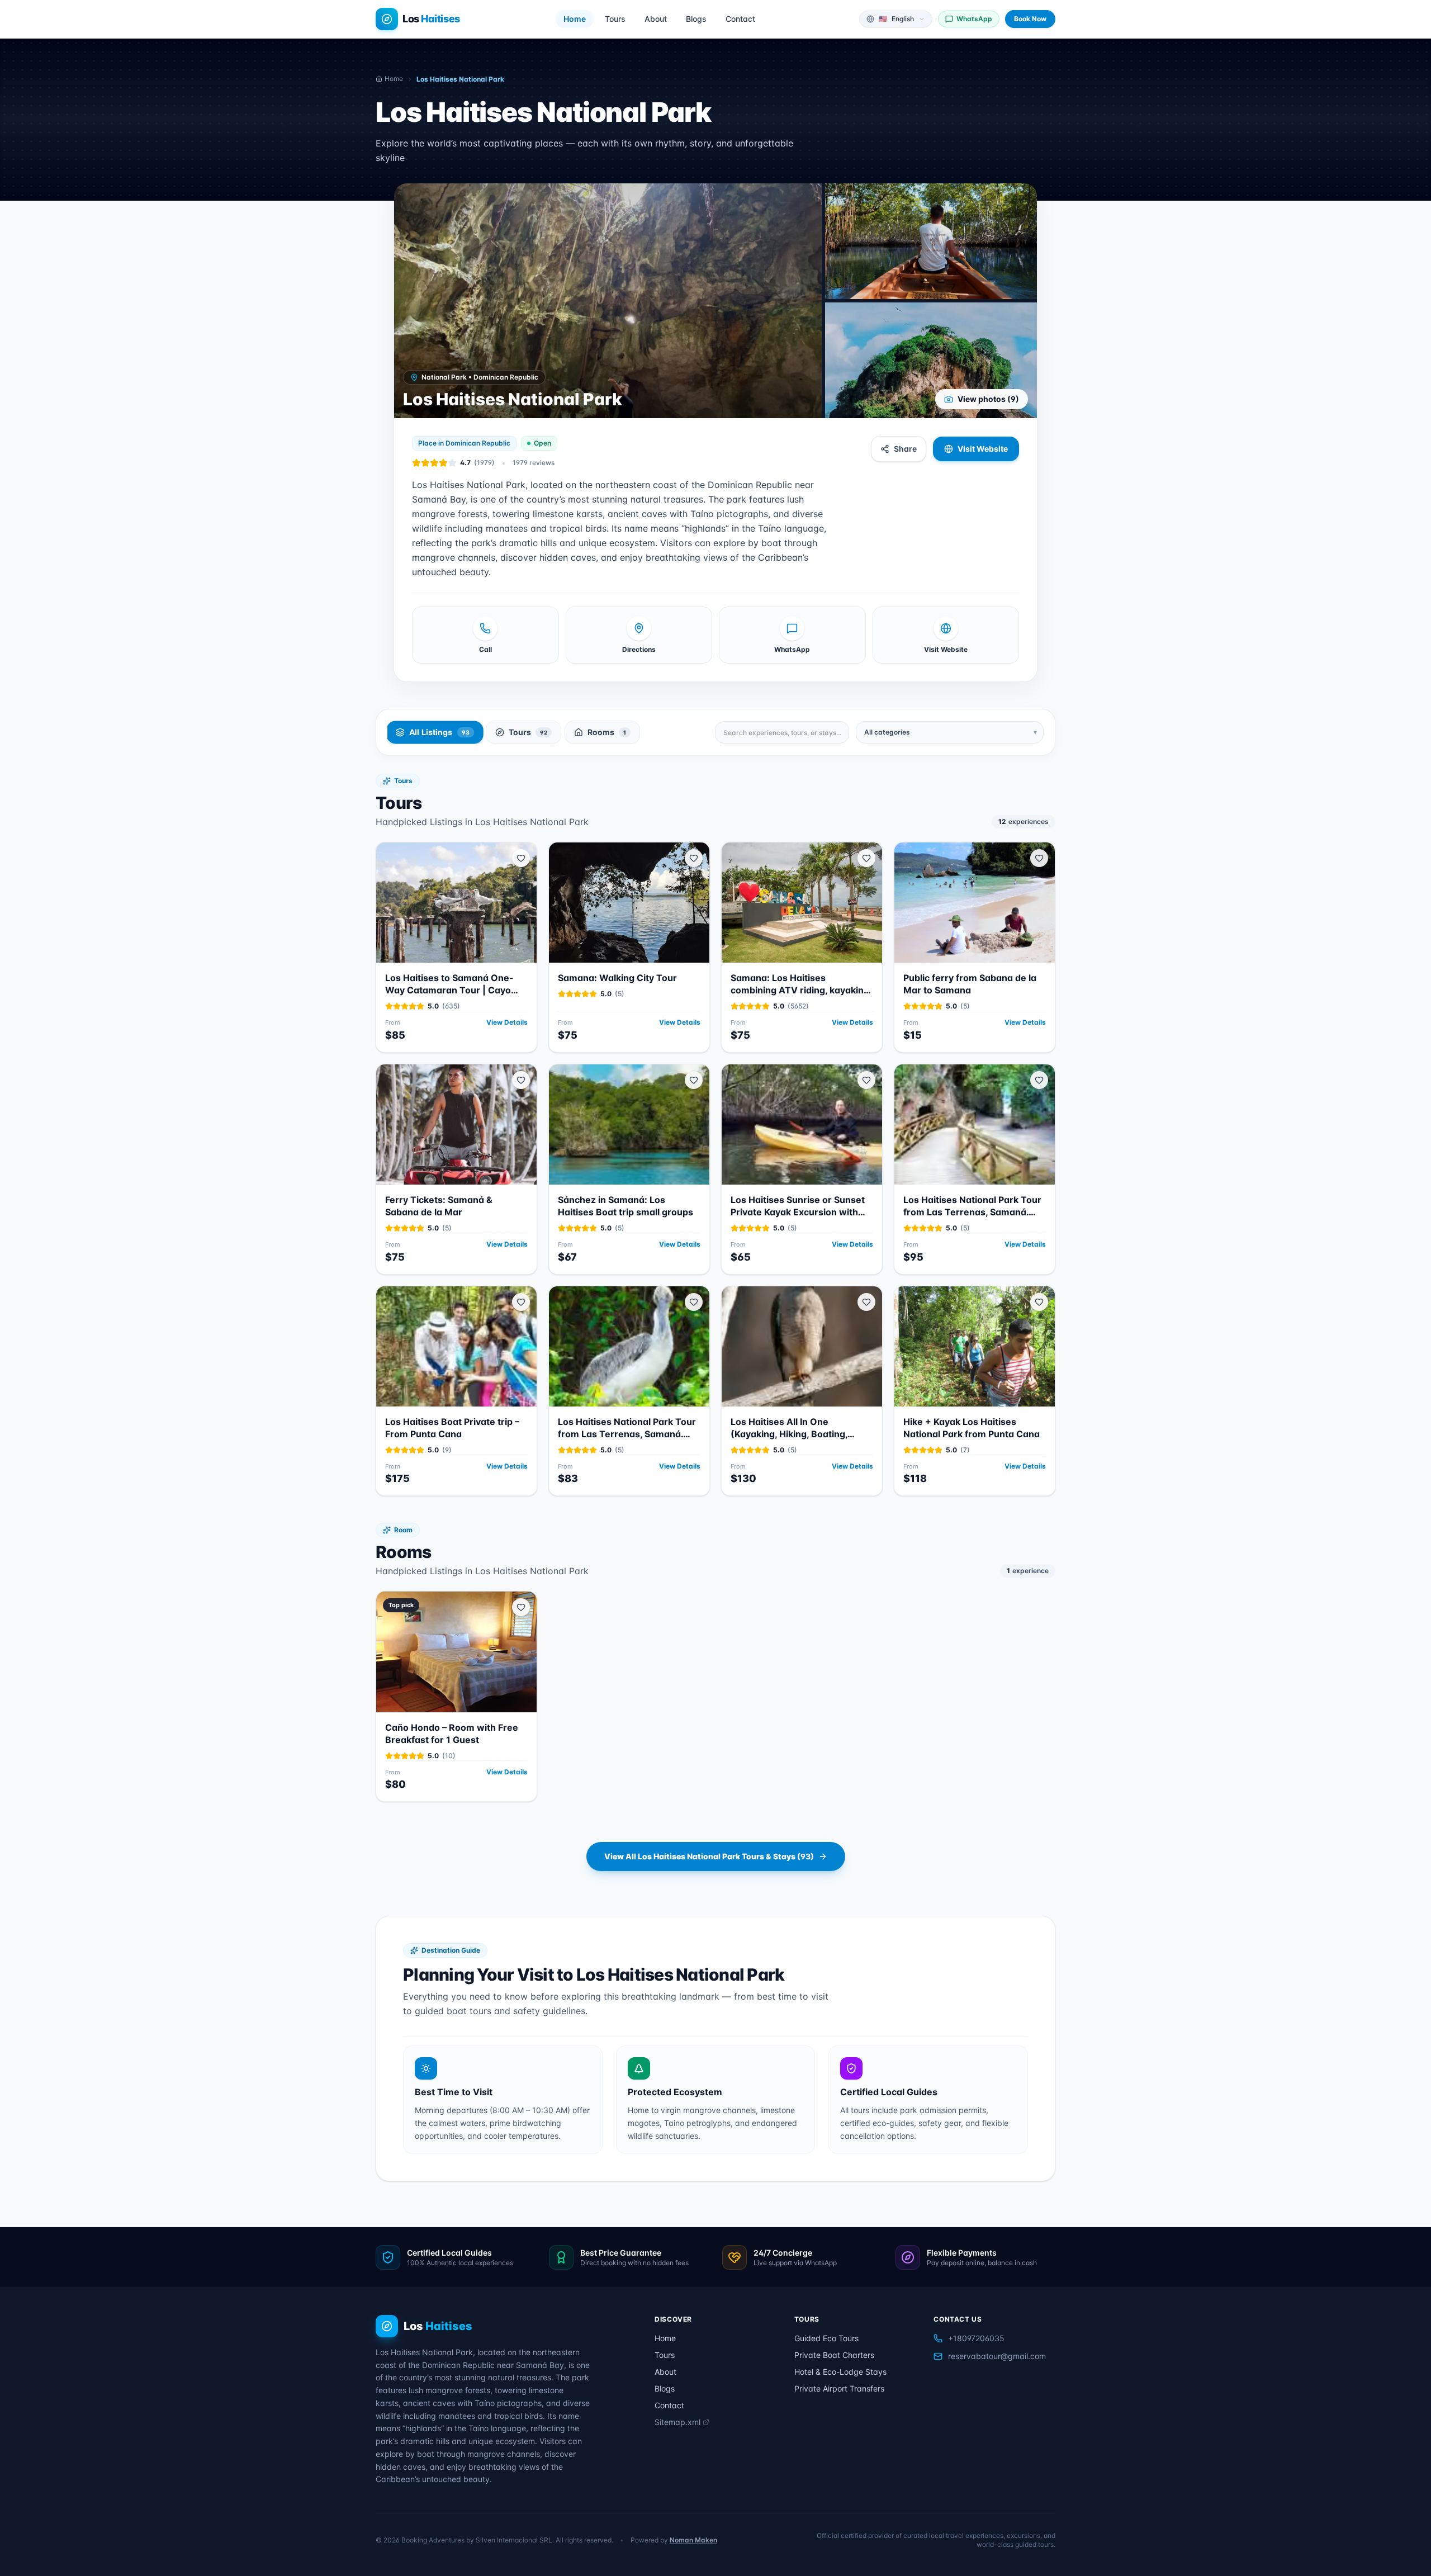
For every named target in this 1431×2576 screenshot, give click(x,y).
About (656, 19)
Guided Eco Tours (826, 2338)
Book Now (1030, 19)
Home (575, 19)
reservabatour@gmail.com (997, 2356)
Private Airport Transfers (839, 2388)
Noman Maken (693, 2540)
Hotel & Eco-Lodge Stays (840, 2372)
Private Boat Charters (834, 2355)
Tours (615, 19)
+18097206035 (976, 2338)
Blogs (696, 19)
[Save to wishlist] (521, 858)
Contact (740, 19)
